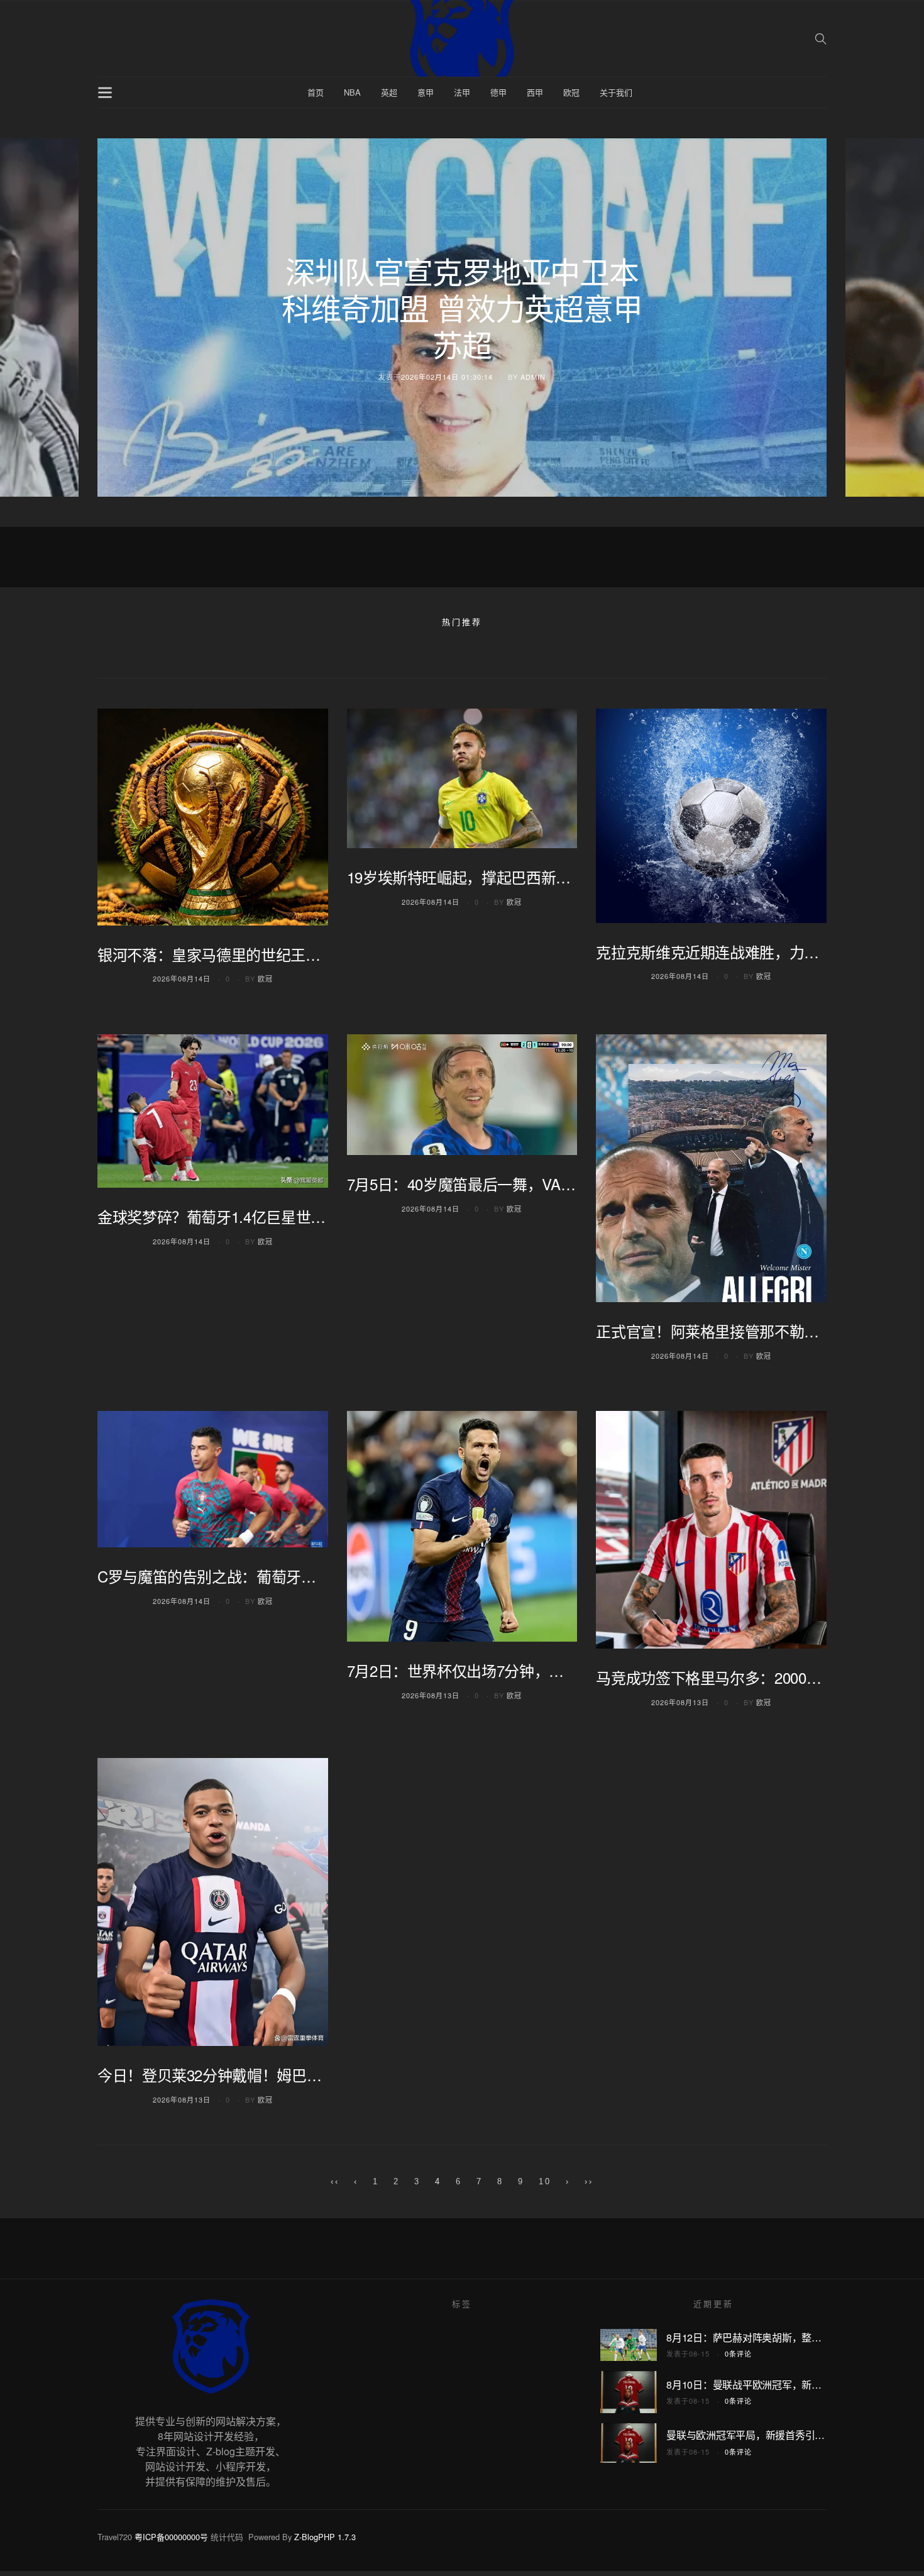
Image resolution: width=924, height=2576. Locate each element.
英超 (389, 92)
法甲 (462, 92)
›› (589, 2181)
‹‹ (335, 2181)
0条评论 (738, 2353)
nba (352, 92)
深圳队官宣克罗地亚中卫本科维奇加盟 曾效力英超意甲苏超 (462, 307)
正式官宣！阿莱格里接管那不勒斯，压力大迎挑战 (759, 1331)
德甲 (498, 92)
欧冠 (571, 92)
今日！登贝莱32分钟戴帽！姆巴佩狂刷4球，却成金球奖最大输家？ (317, 2075)
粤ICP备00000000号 (171, 2537)
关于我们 (616, 92)
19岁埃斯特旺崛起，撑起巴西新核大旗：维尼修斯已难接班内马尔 (563, 877)
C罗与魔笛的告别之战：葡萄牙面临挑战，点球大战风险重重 (296, 1576)
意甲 (426, 92)
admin (533, 377)
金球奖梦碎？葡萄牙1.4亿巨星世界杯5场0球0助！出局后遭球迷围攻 (320, 1216)
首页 (316, 92)
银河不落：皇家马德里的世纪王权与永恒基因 (246, 954)
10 (545, 2181)
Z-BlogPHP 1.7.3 (325, 2537)
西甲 (535, 92)
